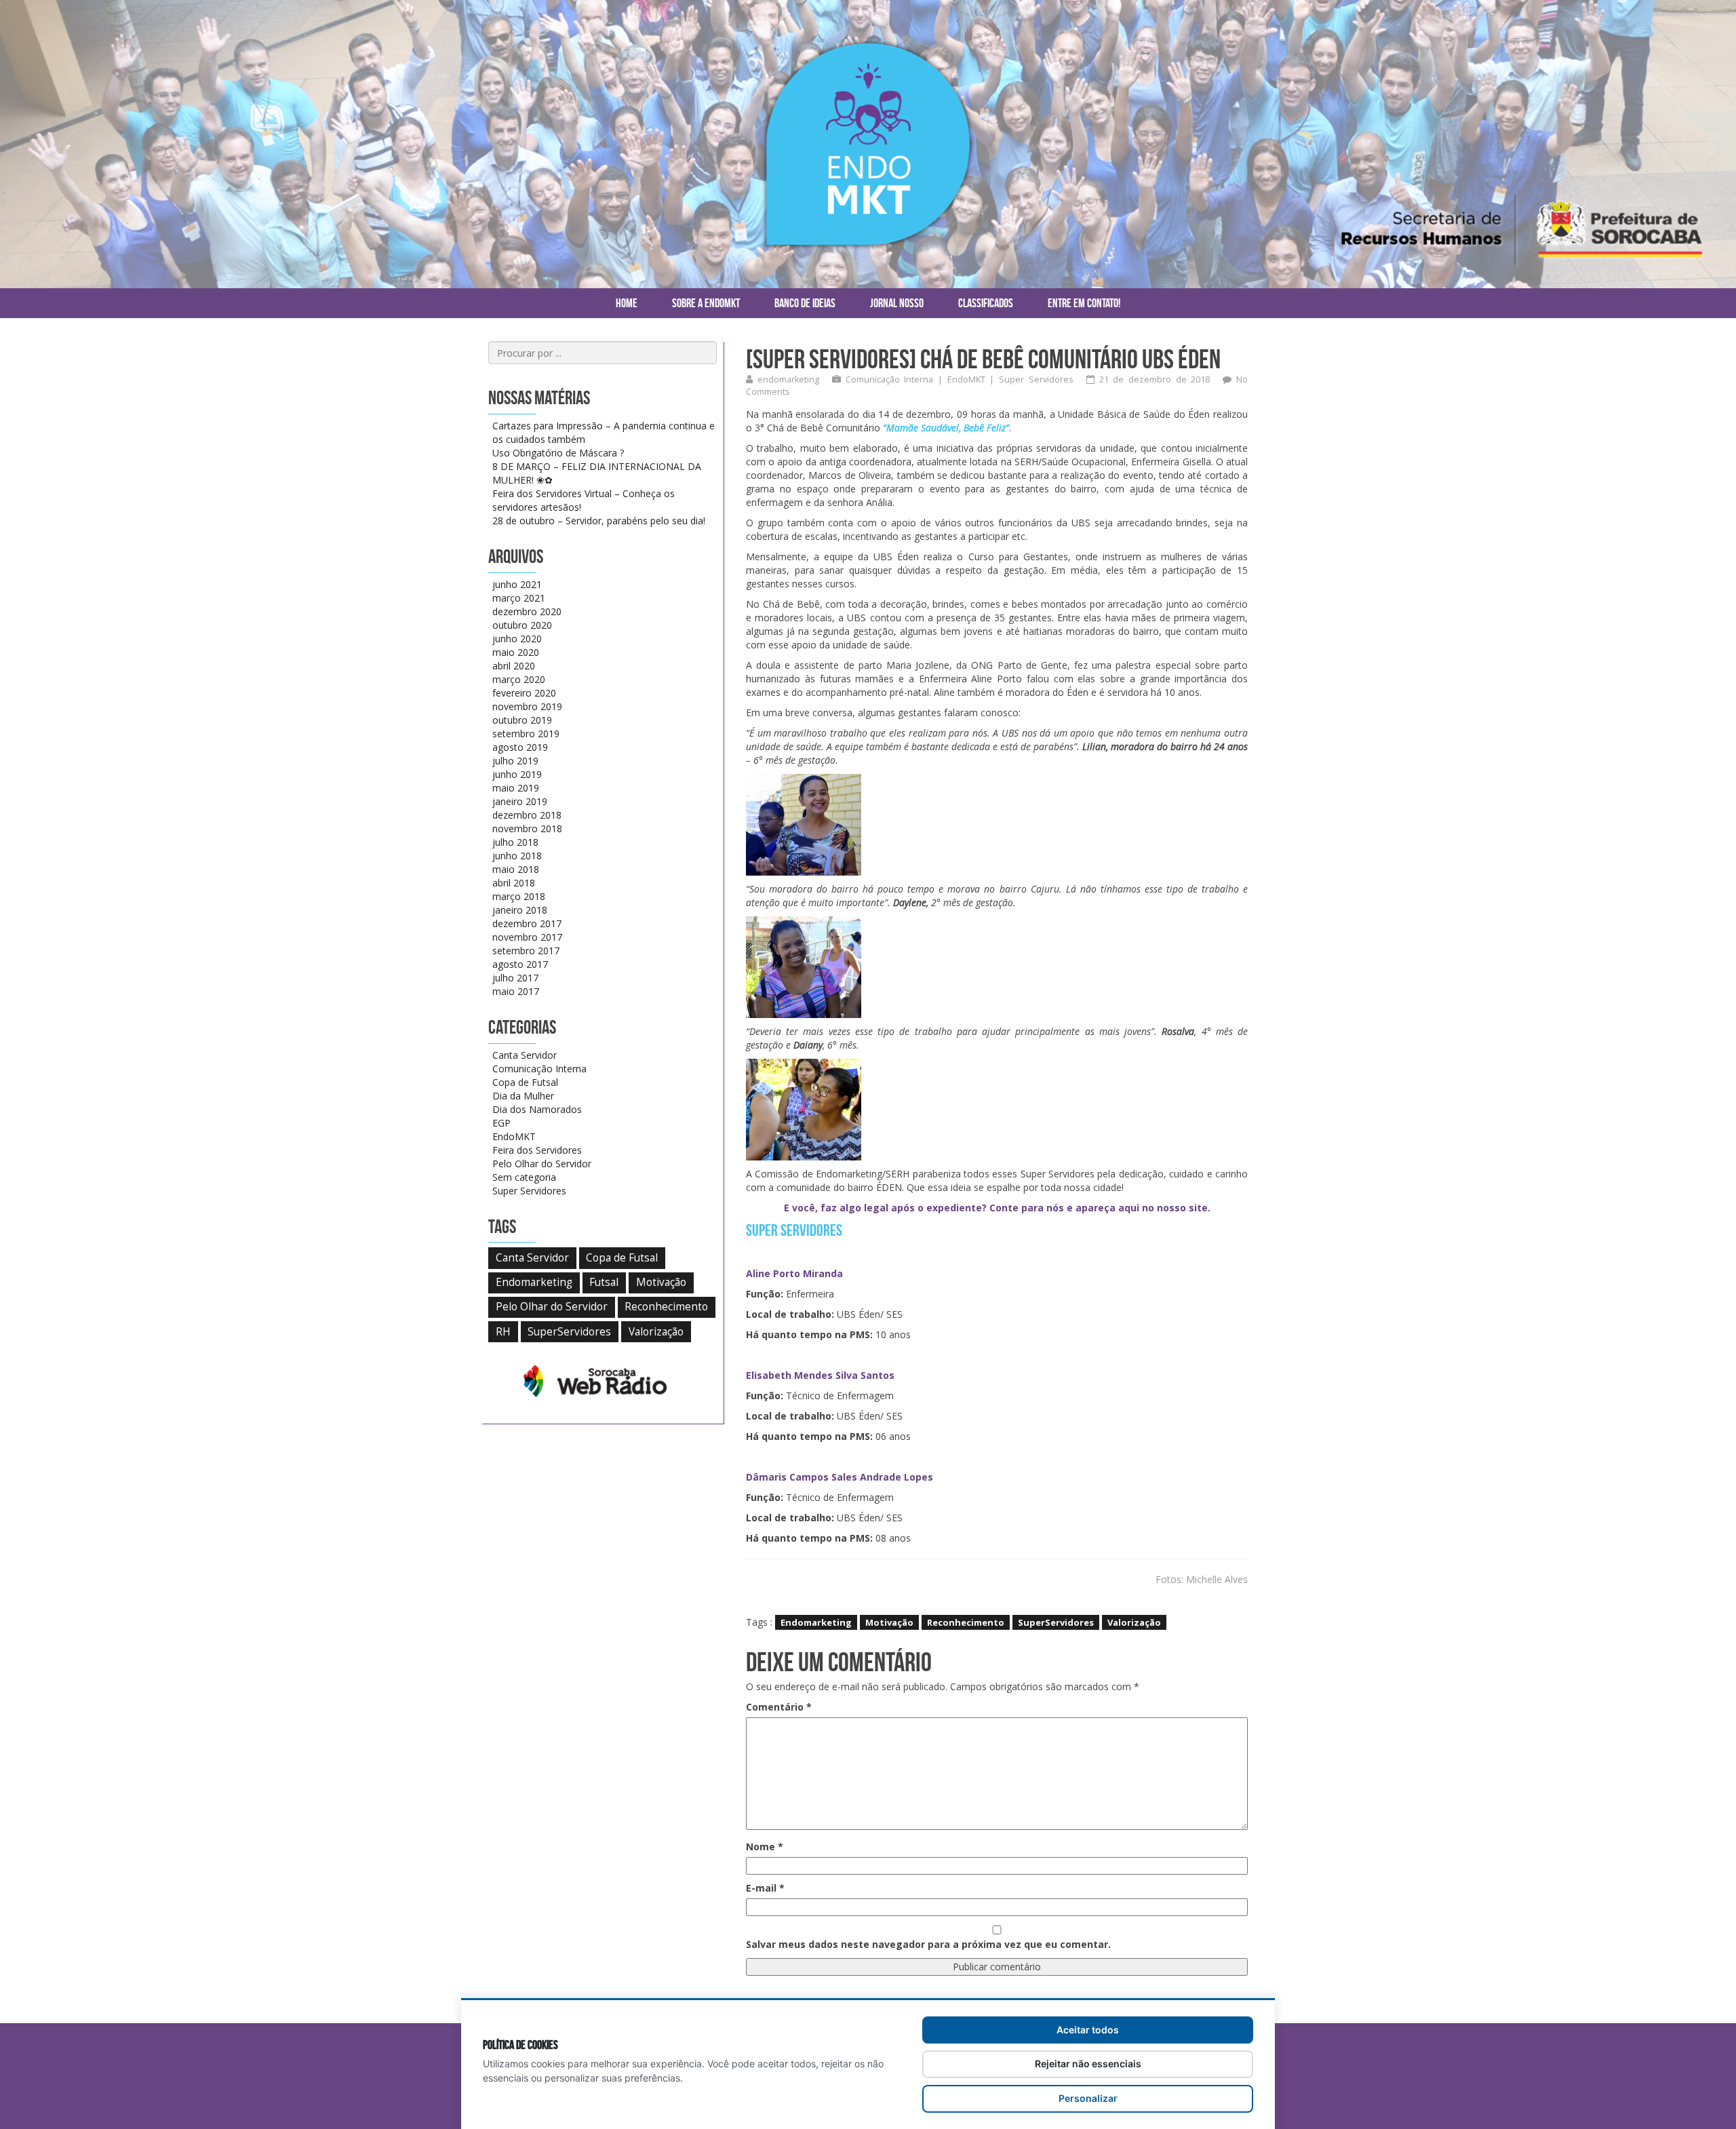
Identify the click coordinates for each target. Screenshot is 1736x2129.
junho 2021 (517, 584)
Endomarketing (816, 1622)
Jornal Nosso (897, 303)
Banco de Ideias (805, 303)
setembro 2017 (526, 951)
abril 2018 (514, 883)
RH (503, 1332)
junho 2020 (517, 639)
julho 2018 (515, 842)
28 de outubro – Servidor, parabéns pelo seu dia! (599, 521)
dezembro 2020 (527, 611)
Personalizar (1088, 2098)
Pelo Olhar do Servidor (542, 1164)
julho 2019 (515, 761)
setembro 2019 (526, 734)
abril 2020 (514, 666)
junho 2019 (517, 774)
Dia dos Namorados (537, 1109)
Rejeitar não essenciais (1088, 2064)
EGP (501, 1123)
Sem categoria (524, 1177)
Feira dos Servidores (537, 1150)
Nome (765, 1847)
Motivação (889, 1622)
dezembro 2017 (527, 923)
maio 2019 (516, 788)
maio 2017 (516, 991)
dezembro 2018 (527, 815)
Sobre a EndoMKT (706, 303)
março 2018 (519, 896)
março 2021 (519, 598)
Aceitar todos (1088, 2030)
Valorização (1134, 1622)
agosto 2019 (520, 747)
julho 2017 (515, 978)
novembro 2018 (527, 828)
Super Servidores (1036, 379)
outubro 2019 (522, 720)
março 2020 (519, 679)
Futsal (604, 1282)
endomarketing (788, 379)
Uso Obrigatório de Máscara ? (558, 453)
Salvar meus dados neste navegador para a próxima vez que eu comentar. (928, 1944)
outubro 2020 (522, 625)
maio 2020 (516, 652)
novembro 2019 (527, 706)
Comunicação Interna (890, 379)
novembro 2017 (527, 937)
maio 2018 (516, 869)
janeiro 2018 (520, 910)
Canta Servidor (525, 1055)
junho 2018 (517, 856)
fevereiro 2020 (524, 693)
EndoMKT (966, 379)
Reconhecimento (966, 1622)
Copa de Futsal (525, 1082)
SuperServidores (1056, 1622)
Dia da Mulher (523, 1096)
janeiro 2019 (520, 801)
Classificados (986, 303)
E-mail (765, 1888)
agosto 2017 (520, 964)
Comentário (779, 1707)
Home (627, 303)
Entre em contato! (1084, 303)
